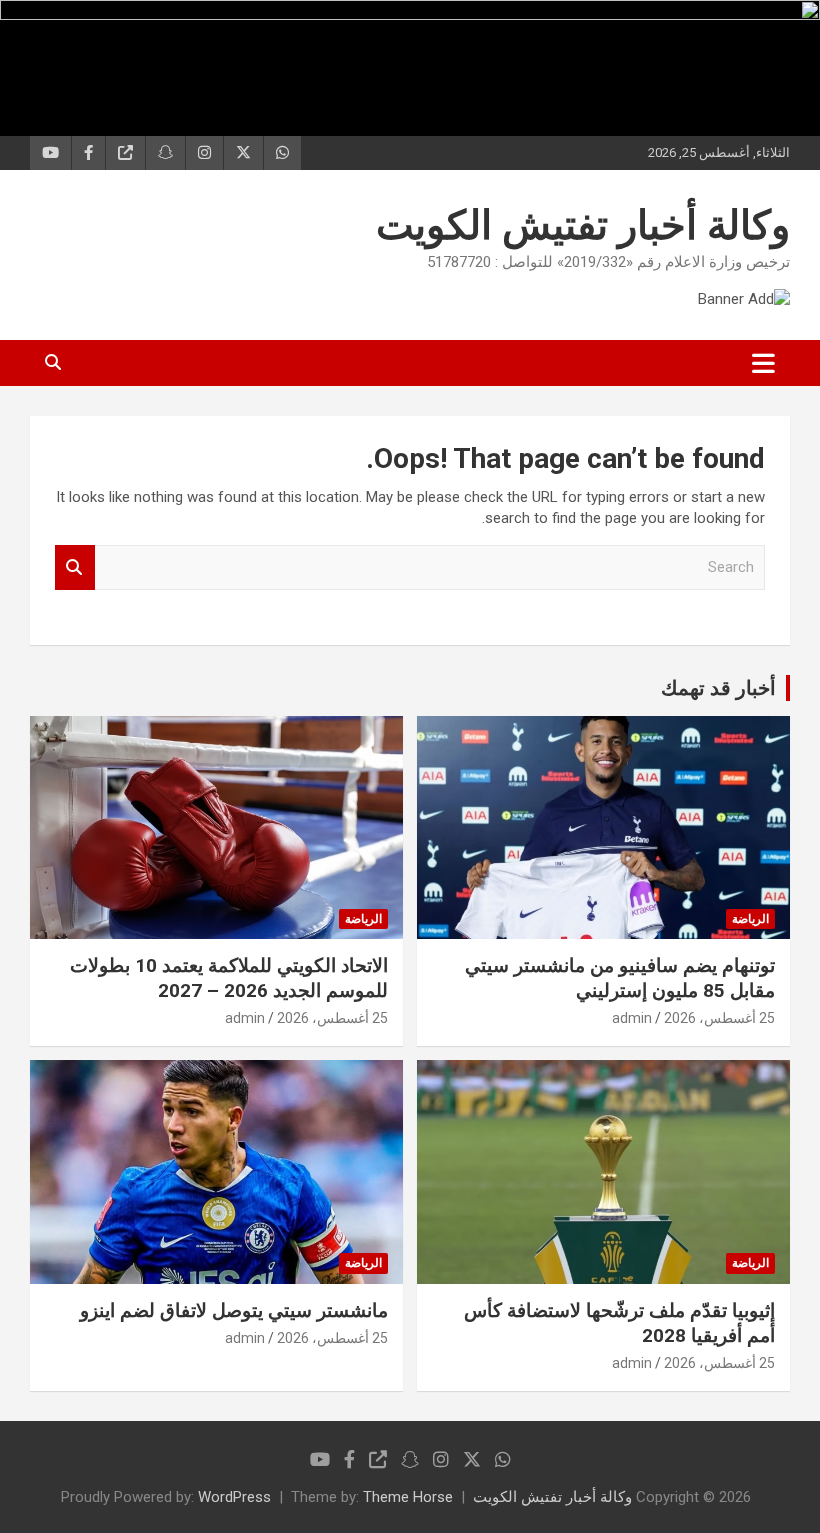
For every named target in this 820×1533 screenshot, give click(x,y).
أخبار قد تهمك (718, 688)
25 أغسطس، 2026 (719, 1018)
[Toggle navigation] (763, 363)
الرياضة (750, 919)
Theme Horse (408, 1497)
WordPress (234, 1497)
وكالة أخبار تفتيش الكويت (583, 225)
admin (632, 1018)
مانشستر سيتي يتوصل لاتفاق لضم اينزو (234, 1310)
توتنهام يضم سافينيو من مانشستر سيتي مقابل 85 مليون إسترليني (620, 978)
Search (75, 567)
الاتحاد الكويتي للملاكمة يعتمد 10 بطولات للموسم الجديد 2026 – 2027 (229, 978)
